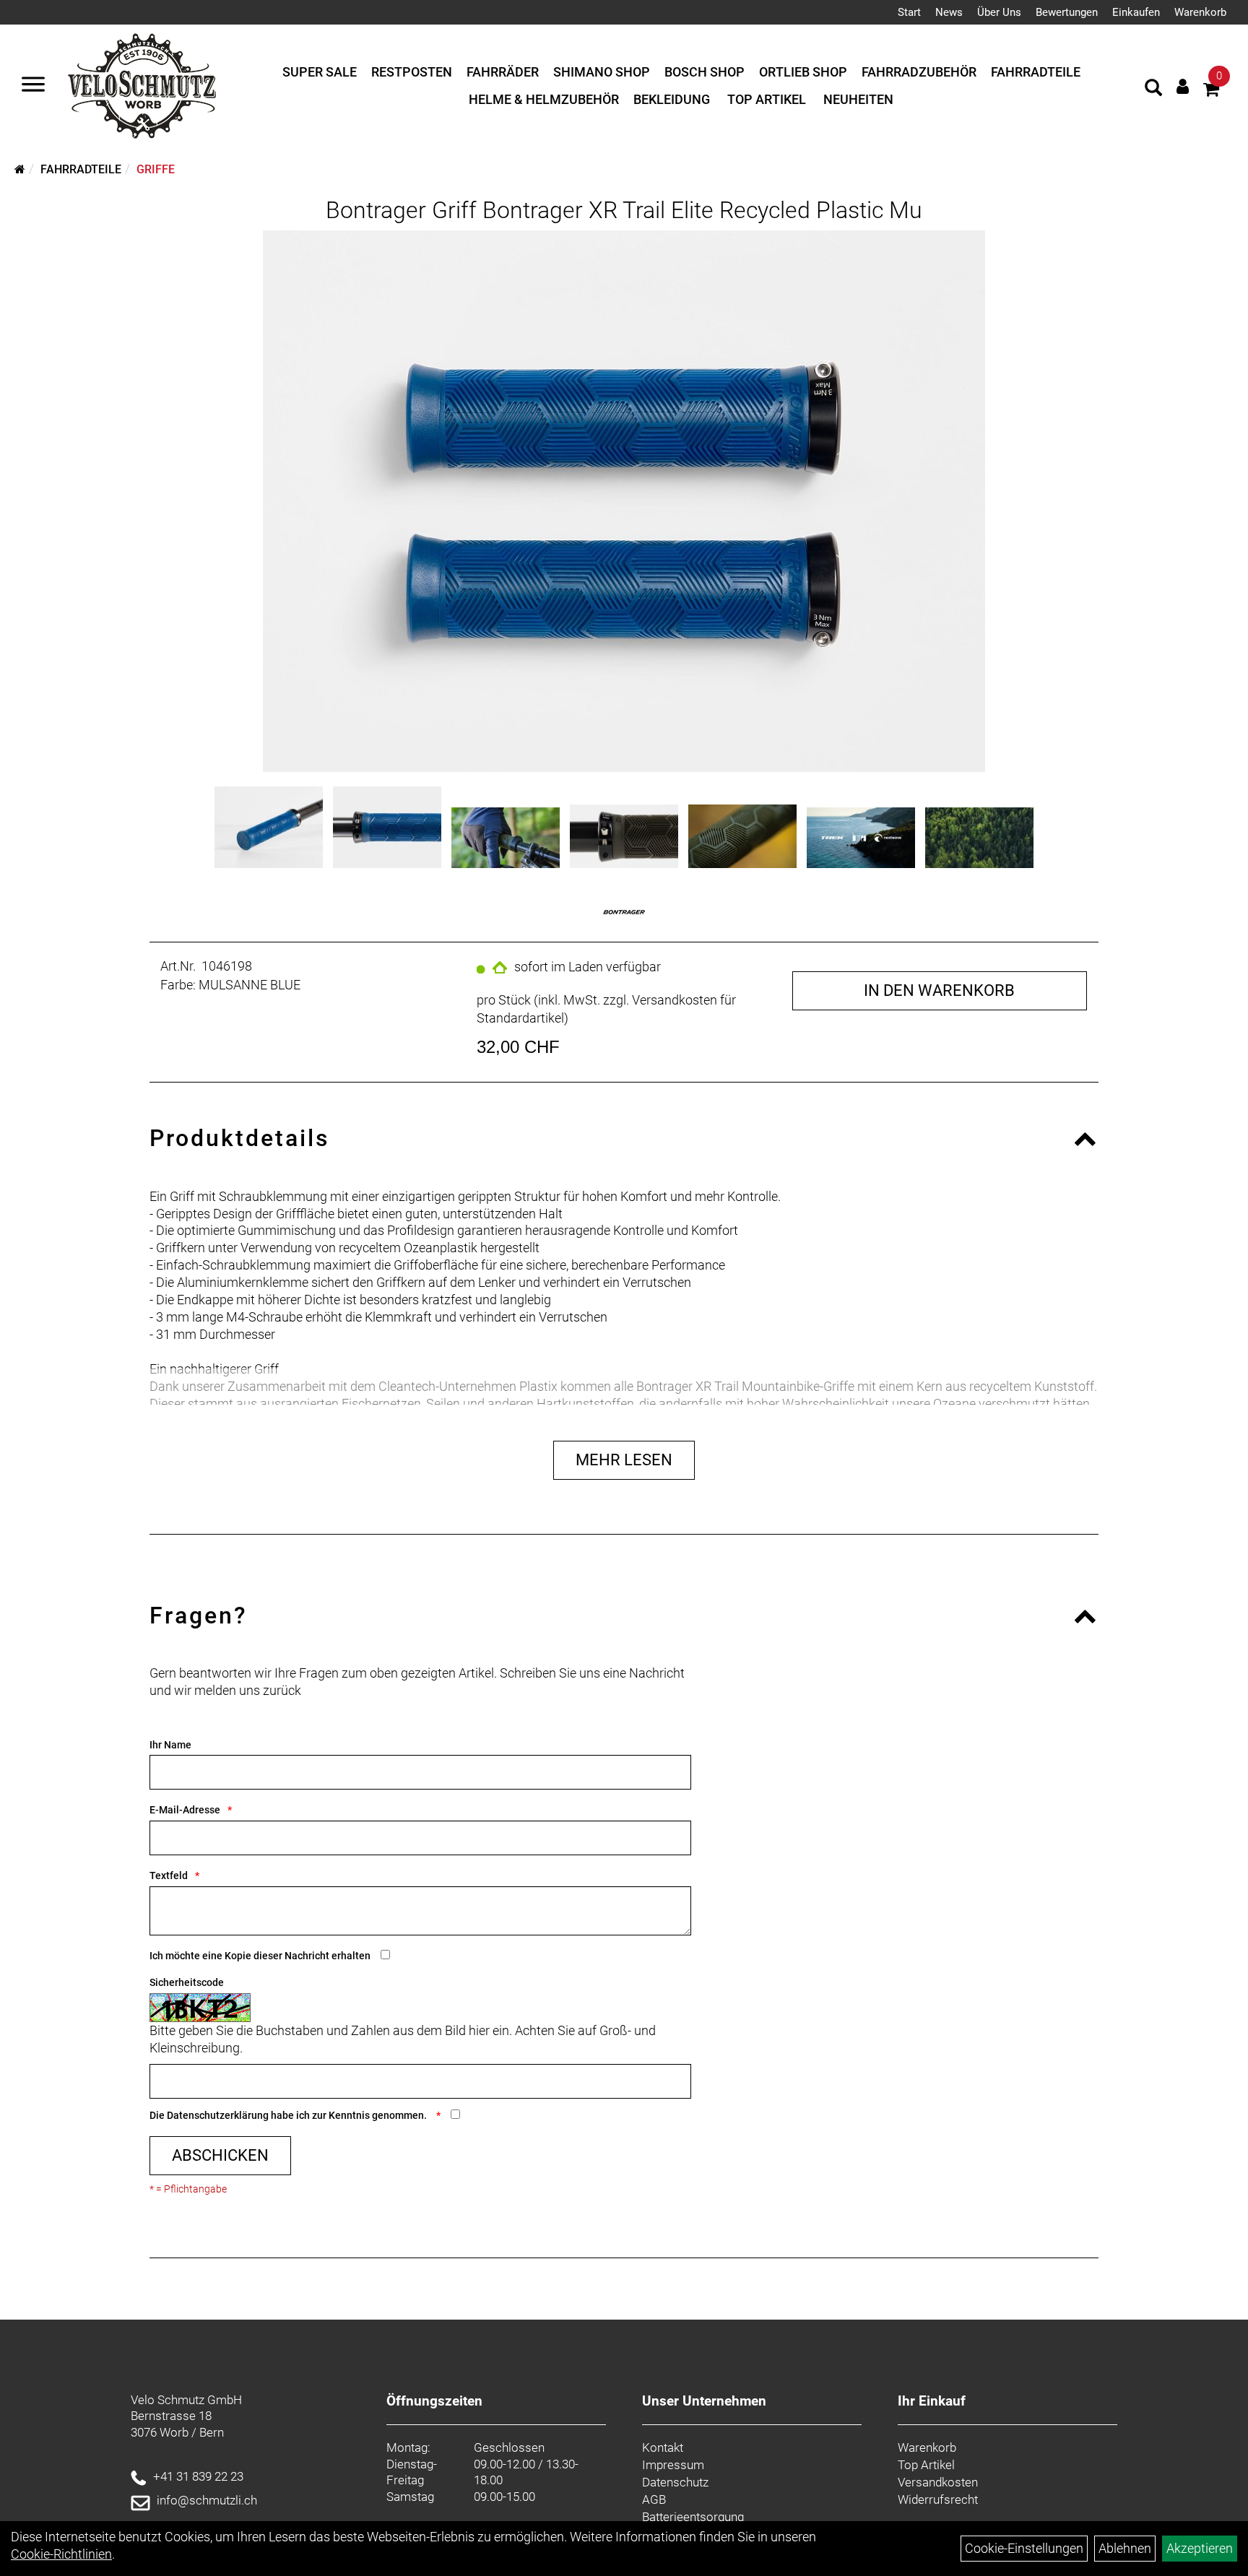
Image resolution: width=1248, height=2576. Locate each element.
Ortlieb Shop (803, 72)
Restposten (412, 72)
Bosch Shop (705, 72)
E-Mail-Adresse (185, 1810)
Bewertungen (1067, 12)
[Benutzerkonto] (1183, 86)
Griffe (156, 169)
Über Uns (999, 12)
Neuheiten (858, 99)
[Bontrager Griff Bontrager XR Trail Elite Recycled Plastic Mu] (624, 501)
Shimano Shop (602, 72)
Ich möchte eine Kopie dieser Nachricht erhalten (260, 1956)
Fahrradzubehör (919, 72)
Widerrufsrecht (938, 2499)
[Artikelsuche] (1153, 90)
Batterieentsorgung (693, 2517)
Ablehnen (1125, 2548)
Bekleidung (672, 99)
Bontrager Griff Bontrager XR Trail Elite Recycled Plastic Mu (624, 210)
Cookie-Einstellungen (1024, 2548)
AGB (654, 2499)
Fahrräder (503, 72)
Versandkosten (938, 2482)
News (949, 12)
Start (909, 12)
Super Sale (320, 72)
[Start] (20, 169)
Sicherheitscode (187, 1982)
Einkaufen (1136, 12)
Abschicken (220, 2155)
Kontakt (663, 2447)
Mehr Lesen (624, 1460)
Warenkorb (1200, 12)
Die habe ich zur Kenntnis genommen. (289, 2115)
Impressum (673, 2465)
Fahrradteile (1036, 72)
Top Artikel (767, 99)
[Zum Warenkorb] (1211, 91)
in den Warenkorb (939, 990)
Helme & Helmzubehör (544, 99)
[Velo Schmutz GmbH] (142, 86)
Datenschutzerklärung (218, 2115)
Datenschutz (675, 2482)
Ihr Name (170, 1745)
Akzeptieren (1200, 2548)
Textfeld (169, 1875)
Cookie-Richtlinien (61, 2554)
